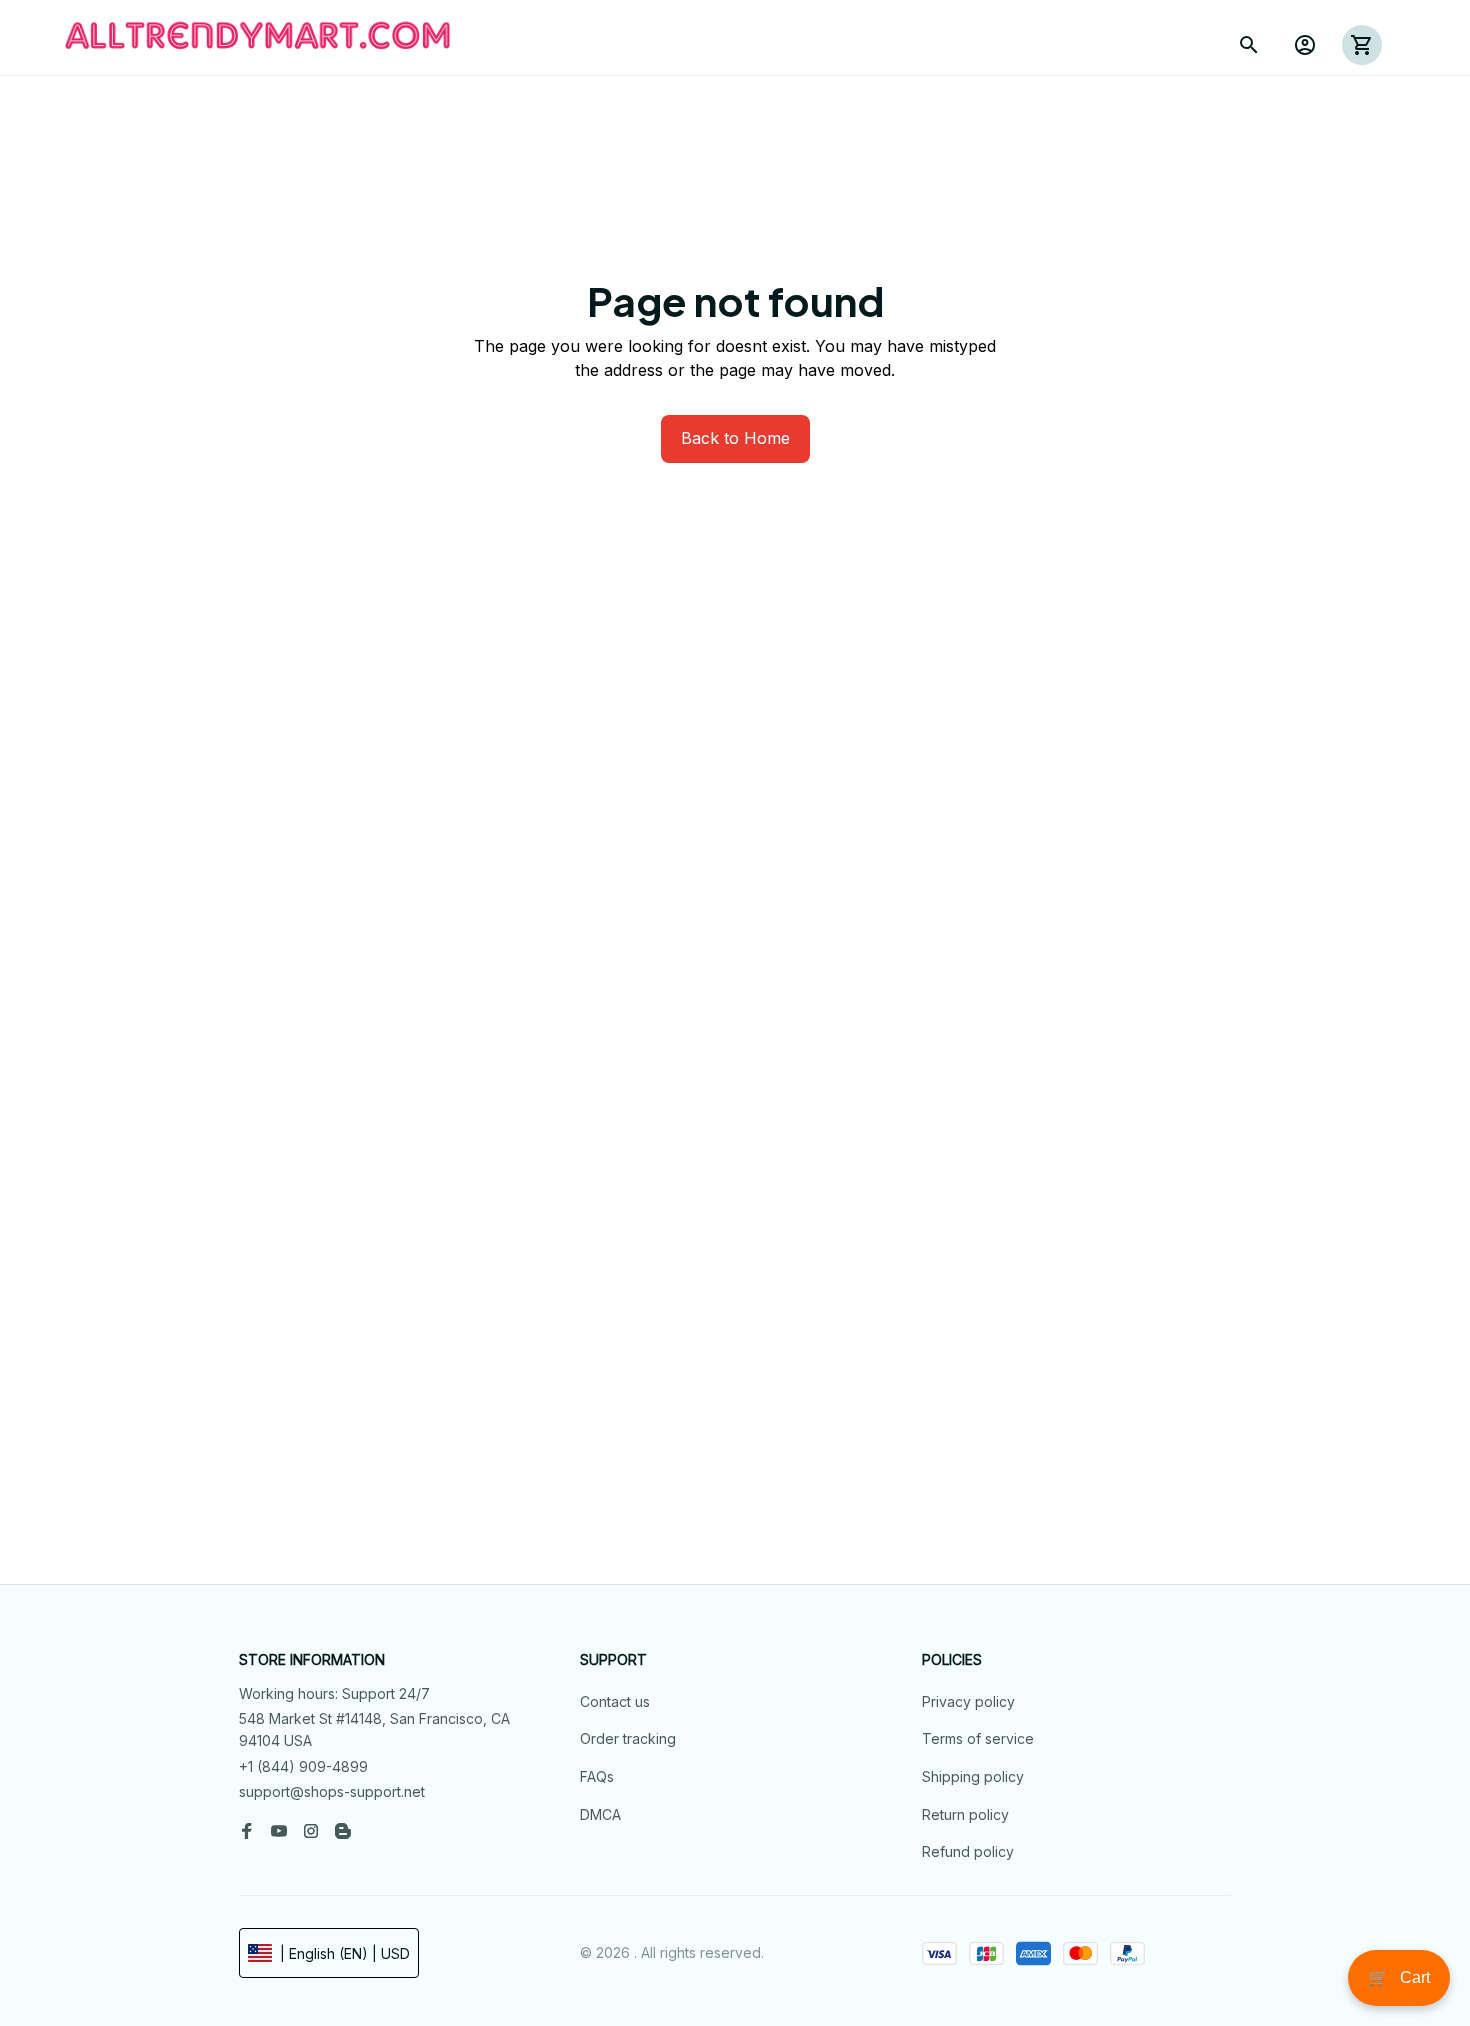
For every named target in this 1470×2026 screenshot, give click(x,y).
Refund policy (968, 1851)
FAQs (597, 1776)
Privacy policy (968, 1701)
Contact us (615, 1701)
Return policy (965, 1814)
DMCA (600, 1814)
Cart (1399, 1977)
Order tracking (628, 1738)
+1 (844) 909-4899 (303, 1766)
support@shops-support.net (332, 1791)
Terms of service (978, 1738)
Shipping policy (973, 1776)
